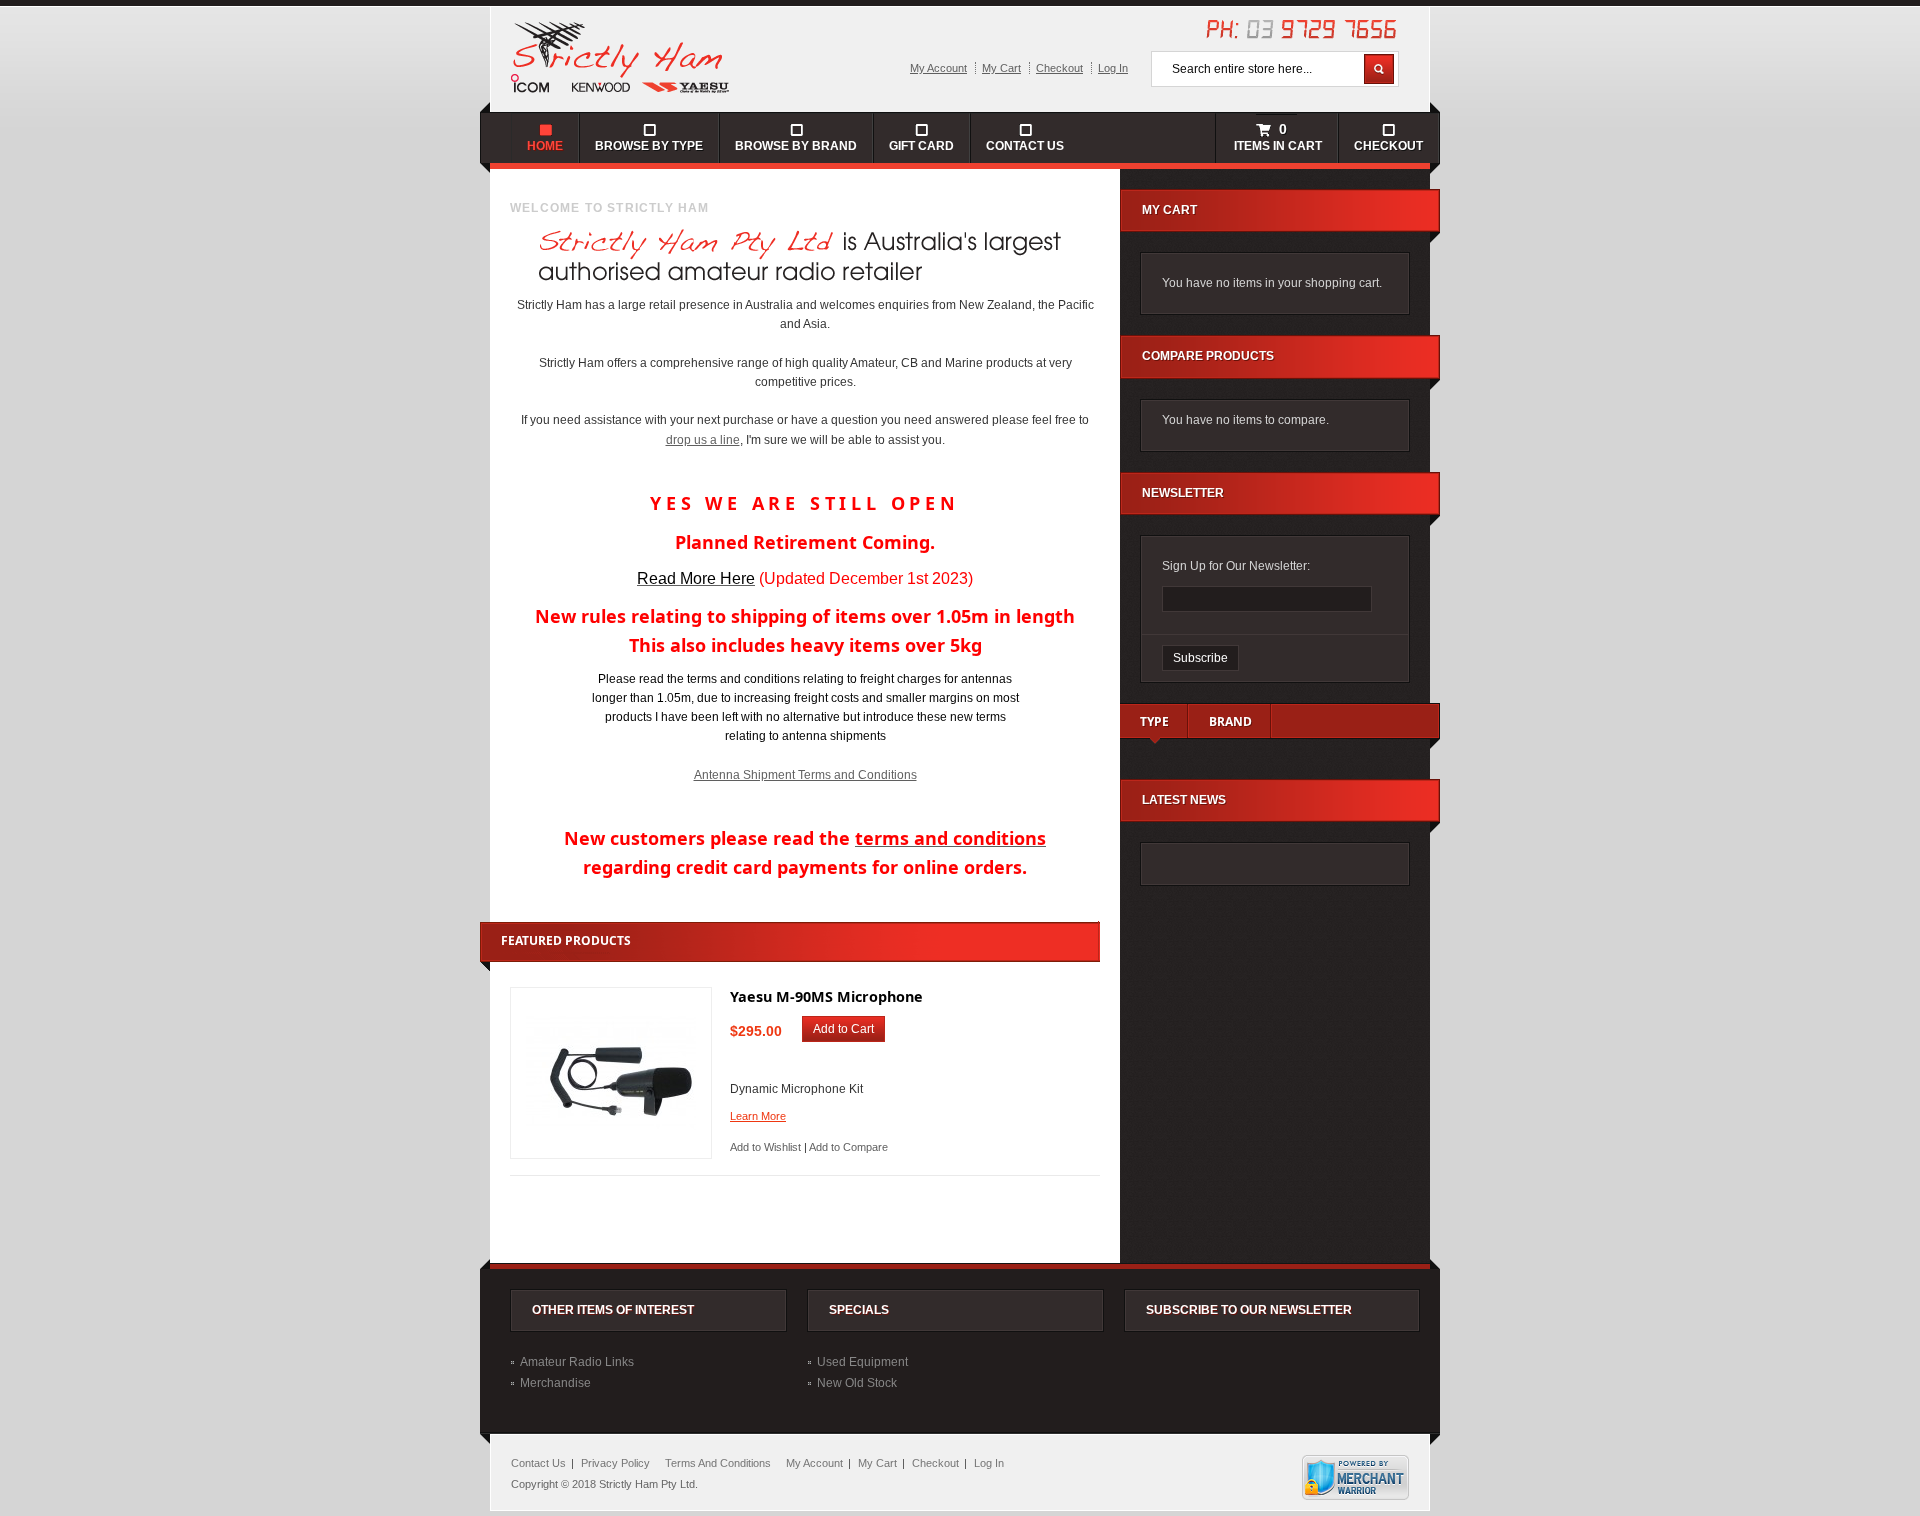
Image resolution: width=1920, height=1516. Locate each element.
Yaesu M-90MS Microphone (826, 996)
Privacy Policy (615, 1463)
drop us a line (703, 440)
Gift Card (921, 146)
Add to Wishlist (765, 1147)
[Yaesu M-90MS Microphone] (611, 1073)
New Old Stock (857, 1383)
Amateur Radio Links (577, 1362)
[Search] (1379, 69)
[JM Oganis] (621, 56)
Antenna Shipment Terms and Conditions (805, 775)
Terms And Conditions (718, 1463)
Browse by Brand (796, 146)
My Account (938, 68)
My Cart (1001, 68)
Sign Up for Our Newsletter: (1236, 566)
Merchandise (555, 1383)
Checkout (1059, 68)
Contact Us (1025, 146)
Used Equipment (862, 1362)
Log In (1113, 68)
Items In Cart (1276, 137)
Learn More (758, 1116)
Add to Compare (848, 1147)
